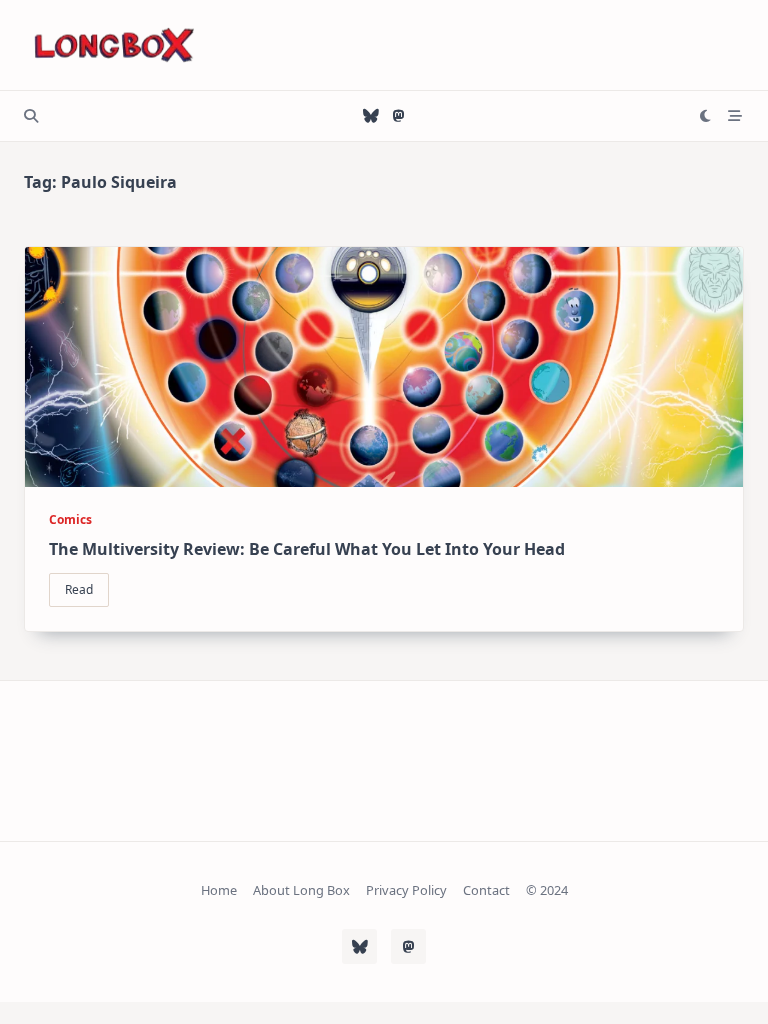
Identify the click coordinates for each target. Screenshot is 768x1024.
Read (79, 589)
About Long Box (301, 891)
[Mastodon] (399, 116)
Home (219, 891)
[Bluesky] (371, 116)
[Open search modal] (31, 116)
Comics (70, 519)
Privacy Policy (406, 891)
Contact (486, 891)
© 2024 (547, 891)
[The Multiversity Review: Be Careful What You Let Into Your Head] (384, 367)
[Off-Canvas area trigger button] (736, 116)
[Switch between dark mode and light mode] (706, 116)
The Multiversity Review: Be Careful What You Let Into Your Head (307, 549)
